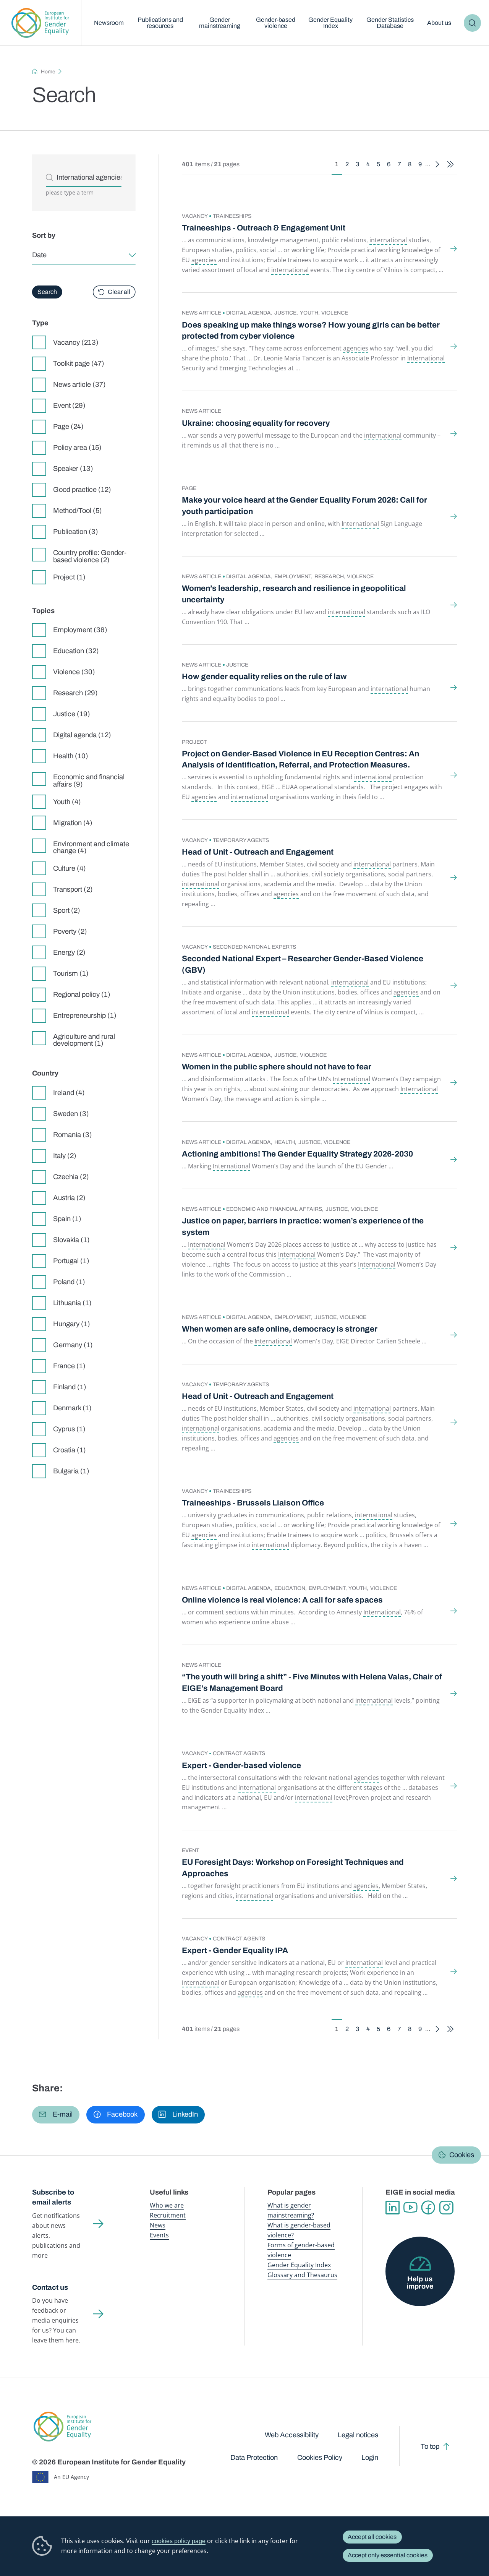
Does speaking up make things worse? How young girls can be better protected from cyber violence (311, 330)
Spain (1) (67, 1219)
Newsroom (109, 23)
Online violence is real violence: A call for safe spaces (282, 1600)
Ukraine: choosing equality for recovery (256, 423)
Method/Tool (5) (78, 511)
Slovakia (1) (71, 1240)
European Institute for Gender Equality (40, 23)
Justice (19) (72, 714)
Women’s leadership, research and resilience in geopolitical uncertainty (294, 594)
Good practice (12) (82, 490)
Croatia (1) (70, 1450)
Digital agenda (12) (82, 735)
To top (430, 2446)
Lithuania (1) (72, 1303)
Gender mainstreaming (220, 23)
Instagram (446, 2208)
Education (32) (76, 651)
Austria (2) (69, 1198)
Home (48, 72)
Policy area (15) (77, 448)
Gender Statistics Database (390, 23)
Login (370, 2458)
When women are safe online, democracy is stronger (280, 1329)
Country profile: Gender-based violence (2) (90, 556)
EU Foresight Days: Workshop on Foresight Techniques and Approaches (293, 1868)
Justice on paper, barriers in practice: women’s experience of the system (303, 1226)
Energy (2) (69, 952)
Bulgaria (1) (71, 1471)
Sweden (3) (71, 1114)
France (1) (69, 1366)
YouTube (410, 2208)
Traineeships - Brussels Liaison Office (253, 1503)
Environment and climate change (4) (91, 847)
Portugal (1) (71, 1261)
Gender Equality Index (330, 23)
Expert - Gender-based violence (241, 1765)
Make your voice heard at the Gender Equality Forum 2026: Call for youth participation (304, 505)
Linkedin (393, 2208)
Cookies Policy (320, 2458)
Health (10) (71, 756)
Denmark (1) (72, 1408)
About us (439, 23)
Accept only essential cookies (388, 2555)
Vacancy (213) (76, 342)
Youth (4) (67, 802)
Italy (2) (65, 1156)
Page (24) (68, 427)
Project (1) (69, 577)
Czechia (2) (71, 1177)
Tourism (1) (71, 973)
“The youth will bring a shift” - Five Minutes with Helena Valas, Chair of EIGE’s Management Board (312, 1682)
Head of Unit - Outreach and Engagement (258, 852)
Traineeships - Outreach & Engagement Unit (264, 228)
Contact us (50, 2287)
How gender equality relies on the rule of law (264, 676)
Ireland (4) (69, 1093)
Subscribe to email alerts (53, 2197)
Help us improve (420, 2282)
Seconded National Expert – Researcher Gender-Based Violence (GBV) (303, 964)
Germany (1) (73, 1345)
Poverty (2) (70, 931)
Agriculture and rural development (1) (84, 1040)
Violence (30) (74, 672)
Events (159, 2235)
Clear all (119, 292)
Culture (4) (70, 868)
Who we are (167, 2205)
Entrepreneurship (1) (85, 1015)
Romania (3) (73, 1135)
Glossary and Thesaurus (302, 2275)
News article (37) (79, 384)
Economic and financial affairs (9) (89, 780)
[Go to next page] (437, 165)
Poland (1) (69, 1282)
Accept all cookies (372, 2537)
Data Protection (254, 2458)
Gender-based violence (276, 23)
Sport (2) (67, 910)
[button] (56, 2115)
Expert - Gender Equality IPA (235, 1950)
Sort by (44, 235)
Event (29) (69, 406)
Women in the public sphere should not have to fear (277, 1067)
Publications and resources (160, 23)
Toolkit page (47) (79, 363)
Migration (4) (73, 823)
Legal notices (358, 2435)
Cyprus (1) (69, 1429)
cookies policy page (179, 2541)
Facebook (428, 2208)
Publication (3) (76, 532)
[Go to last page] (450, 165)
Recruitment (168, 2215)
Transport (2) (73, 889)
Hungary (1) (72, 1324)
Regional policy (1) (82, 994)
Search (473, 23)
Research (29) (75, 693)
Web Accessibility (292, 2435)
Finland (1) (70, 1387)
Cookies (462, 2155)
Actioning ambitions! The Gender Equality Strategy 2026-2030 (297, 1154)
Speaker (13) (73, 469)
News (158, 2225)
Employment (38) (80, 630)
